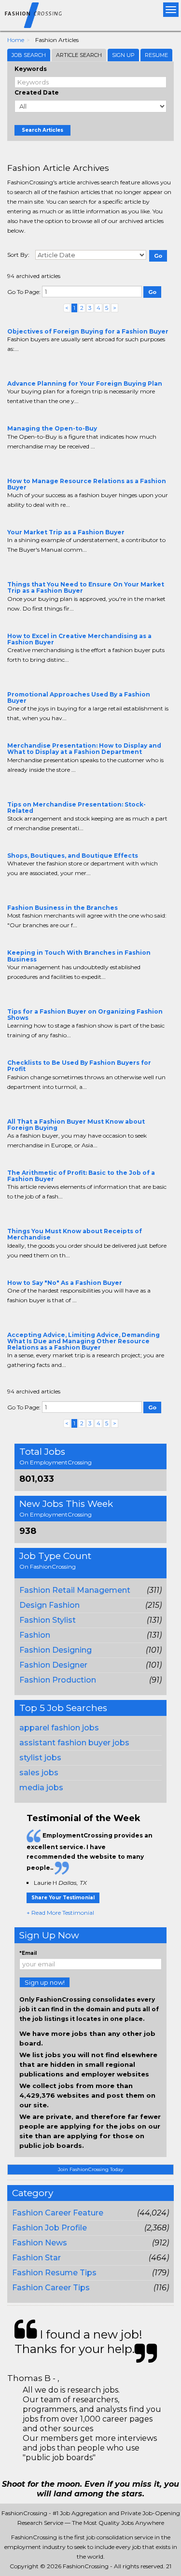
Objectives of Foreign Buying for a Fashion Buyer (88, 331)
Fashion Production (58, 1680)
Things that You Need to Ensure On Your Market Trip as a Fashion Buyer (86, 587)
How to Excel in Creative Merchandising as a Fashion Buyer (79, 639)
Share (13, 368)
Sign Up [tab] (123, 55)
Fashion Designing (56, 1650)
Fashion (35, 1635)
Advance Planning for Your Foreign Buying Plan (85, 383)
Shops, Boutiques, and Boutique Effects (73, 856)
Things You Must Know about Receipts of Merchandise (75, 1234)
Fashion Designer (53, 1665)
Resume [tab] (156, 55)
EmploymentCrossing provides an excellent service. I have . (90, 1852)
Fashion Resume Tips (54, 2273)
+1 (28, 368)
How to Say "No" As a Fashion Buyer (65, 1283)
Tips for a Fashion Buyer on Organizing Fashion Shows (85, 1015)
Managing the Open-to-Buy (52, 428)
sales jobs (39, 1773)
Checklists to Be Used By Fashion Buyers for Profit (79, 1066)
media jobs (41, 1788)
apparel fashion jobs (59, 1728)
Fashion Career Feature (58, 2213)
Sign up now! (45, 1982)
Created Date (37, 92)
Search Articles (42, 130)
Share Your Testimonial (63, 1898)
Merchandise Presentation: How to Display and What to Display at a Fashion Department (84, 749)
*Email (28, 1953)
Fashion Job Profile (49, 2228)
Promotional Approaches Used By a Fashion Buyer (79, 697)
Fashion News (40, 2243)
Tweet (42, 368)
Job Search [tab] (29, 55)
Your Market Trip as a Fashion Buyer (66, 532)
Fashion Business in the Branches (63, 908)
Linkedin (56, 368)
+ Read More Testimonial (60, 1913)
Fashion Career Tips (51, 2288)
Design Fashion (49, 1605)
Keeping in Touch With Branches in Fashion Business (79, 956)
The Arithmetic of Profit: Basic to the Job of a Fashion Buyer (81, 1176)
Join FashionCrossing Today (90, 2169)
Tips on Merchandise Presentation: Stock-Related (77, 808)
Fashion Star (36, 2258)
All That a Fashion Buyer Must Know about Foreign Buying (76, 1125)
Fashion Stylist (48, 1620)
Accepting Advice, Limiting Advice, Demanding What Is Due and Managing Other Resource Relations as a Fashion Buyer (84, 1341)
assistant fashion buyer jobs (74, 1743)
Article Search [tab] (79, 55)
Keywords (31, 69)
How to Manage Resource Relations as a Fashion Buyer (87, 484)
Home (16, 40)
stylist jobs (40, 1758)
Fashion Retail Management (75, 1590)
